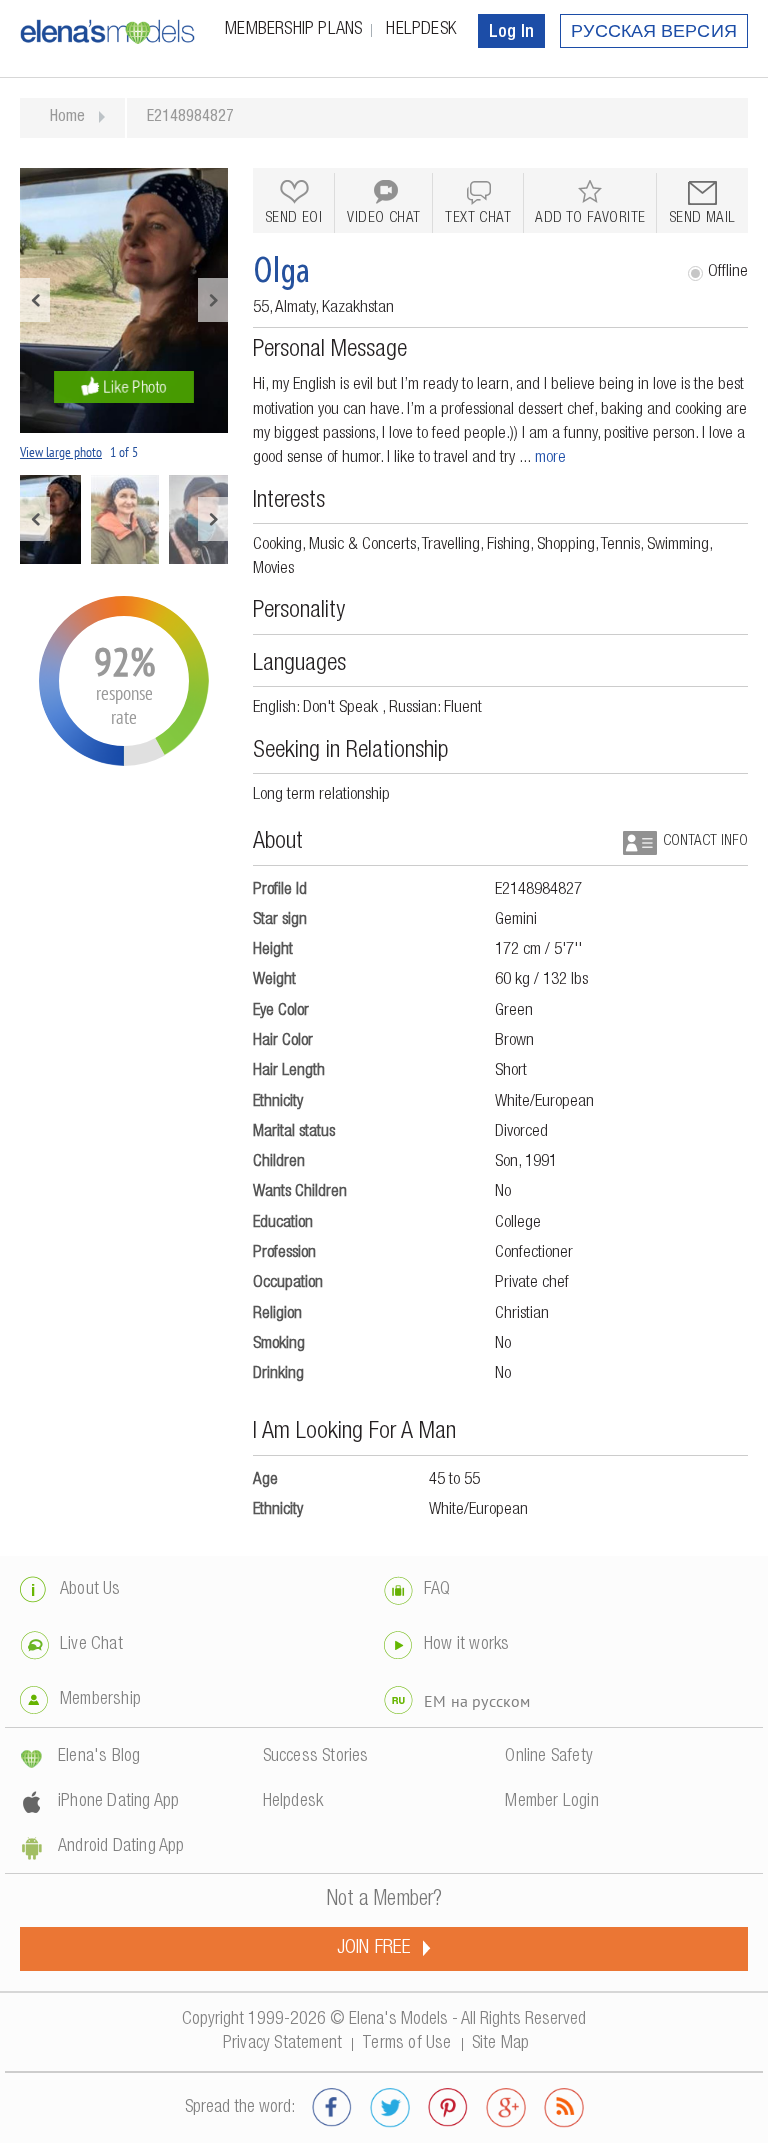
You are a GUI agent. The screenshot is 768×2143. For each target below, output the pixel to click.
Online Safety (549, 1757)
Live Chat (91, 1645)
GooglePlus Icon (506, 2108)
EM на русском (477, 1701)
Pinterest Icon (448, 2108)
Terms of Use (406, 2044)
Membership (100, 1700)
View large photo (61, 452)
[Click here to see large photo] (124, 300)
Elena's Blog (99, 1757)
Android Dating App (121, 1847)
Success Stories (316, 1757)
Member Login (551, 1802)
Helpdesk (421, 30)
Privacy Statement (282, 2044)
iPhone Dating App (118, 1802)
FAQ (437, 1590)
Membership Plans (293, 30)
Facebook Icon (332, 2108)
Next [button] (213, 300)
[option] (124, 300)
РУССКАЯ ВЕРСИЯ (654, 33)
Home (67, 118)
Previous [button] (35, 300)
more (550, 458)
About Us (90, 1590)
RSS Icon (564, 2108)
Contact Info (705, 841)
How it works (466, 1645)
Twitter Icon (390, 2108)
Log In (511, 33)
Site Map (501, 2044)
